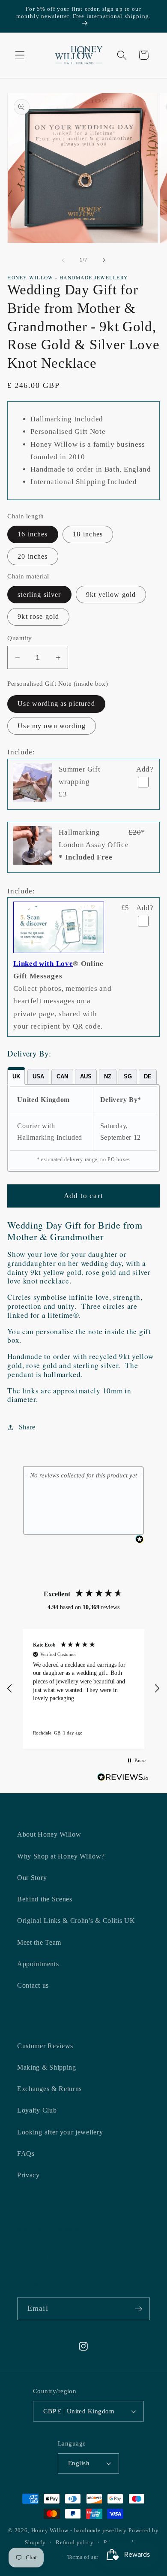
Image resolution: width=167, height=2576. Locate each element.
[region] (83, 1689)
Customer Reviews (45, 2046)
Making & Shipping (47, 2067)
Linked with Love (43, 964)
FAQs (26, 2154)
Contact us (33, 1985)
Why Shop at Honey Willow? (61, 1856)
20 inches (33, 556)
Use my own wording (52, 726)
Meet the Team (39, 1942)
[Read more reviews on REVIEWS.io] (123, 1779)
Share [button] (27, 1427)
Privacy (28, 2175)
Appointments (38, 1964)
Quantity (20, 638)
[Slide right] (104, 260)
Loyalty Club (37, 2110)
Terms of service (89, 2557)
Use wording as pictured (56, 704)
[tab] (16, 1076)
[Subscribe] (139, 2309)
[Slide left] (63, 260)
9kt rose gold (38, 616)
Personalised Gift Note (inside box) (58, 684)
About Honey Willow (49, 1834)
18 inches (88, 534)
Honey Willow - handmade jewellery (79, 2531)
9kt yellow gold (111, 595)
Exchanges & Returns (49, 2089)
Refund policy (75, 2543)
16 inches (33, 534)
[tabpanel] (83, 1128)
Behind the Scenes (45, 1899)
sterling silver (39, 595)
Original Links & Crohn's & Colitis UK (76, 1921)
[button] (20, 55)
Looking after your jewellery (60, 2132)
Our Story (32, 1878)
